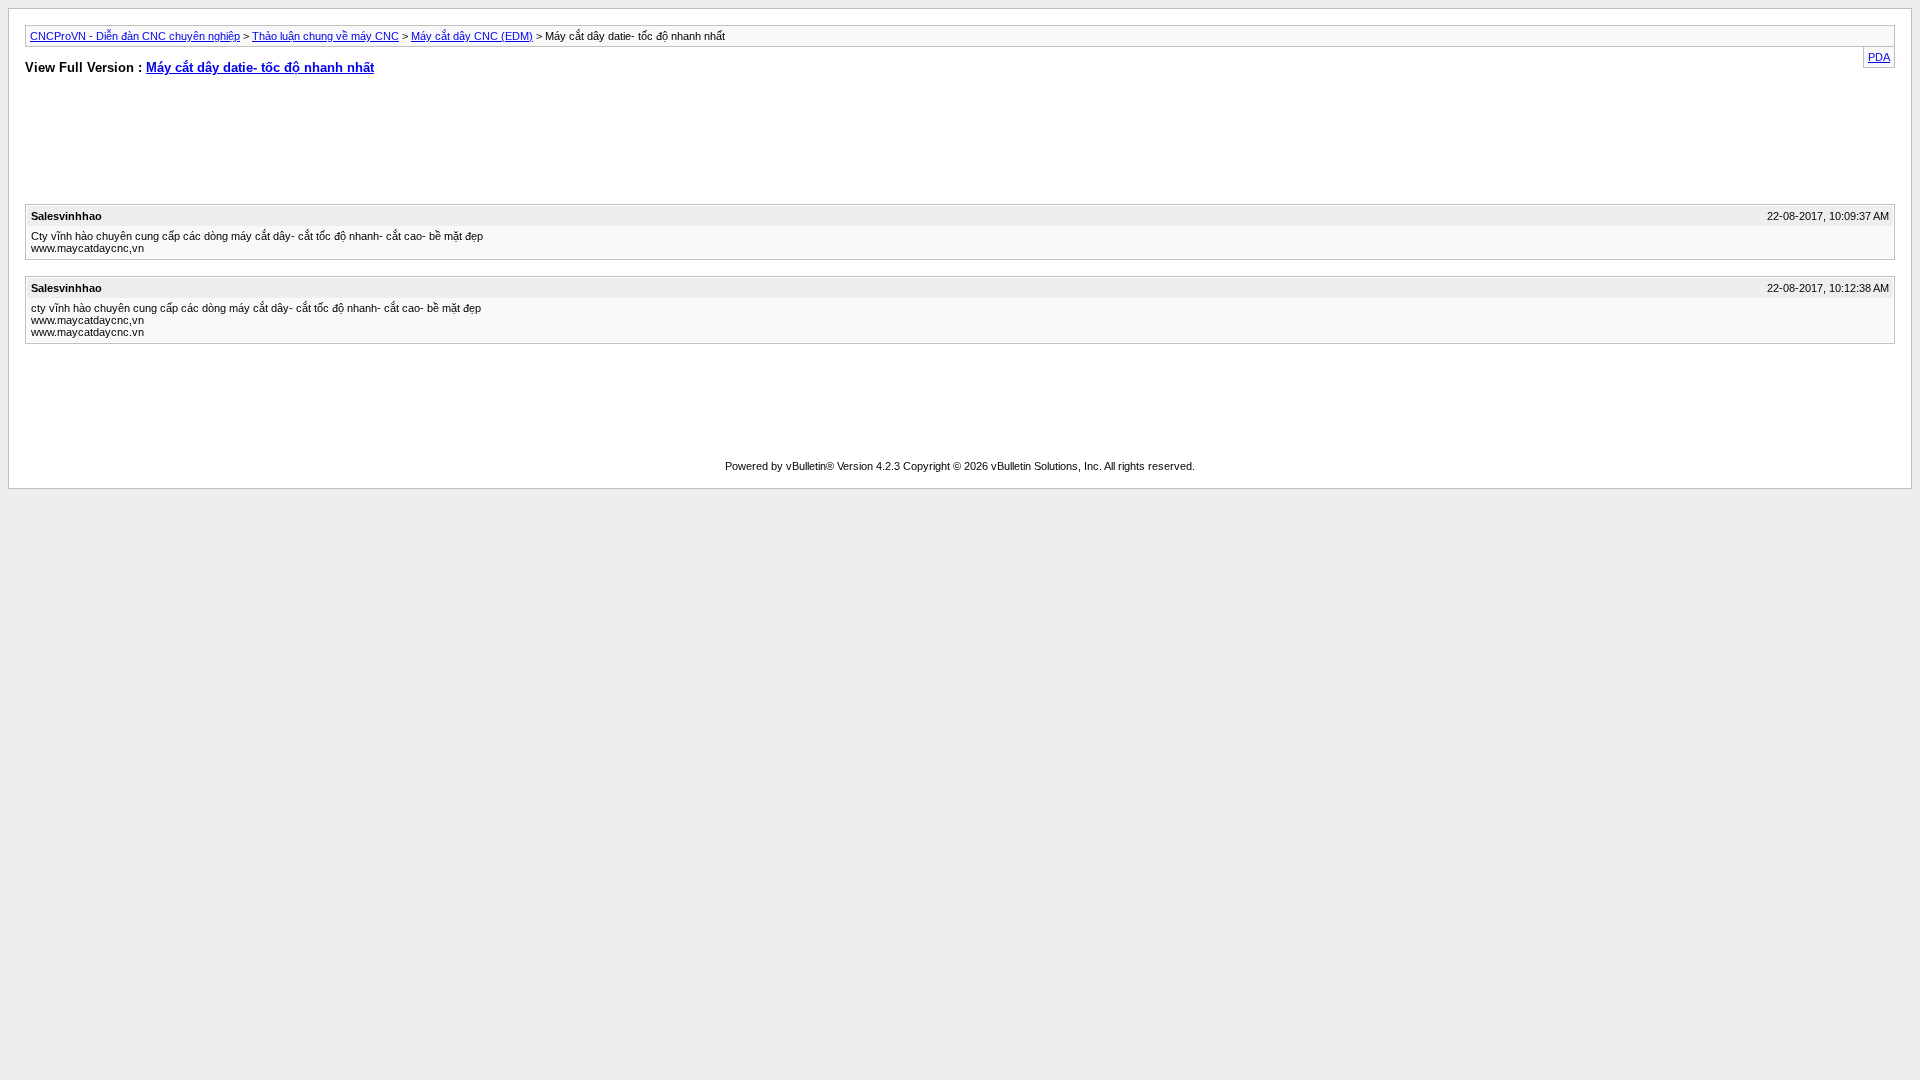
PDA (1879, 57)
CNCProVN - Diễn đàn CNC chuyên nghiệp (135, 36)
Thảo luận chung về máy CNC (325, 36)
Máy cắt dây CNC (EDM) (472, 36)
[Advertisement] (474, 144)
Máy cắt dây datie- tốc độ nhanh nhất (260, 67)
